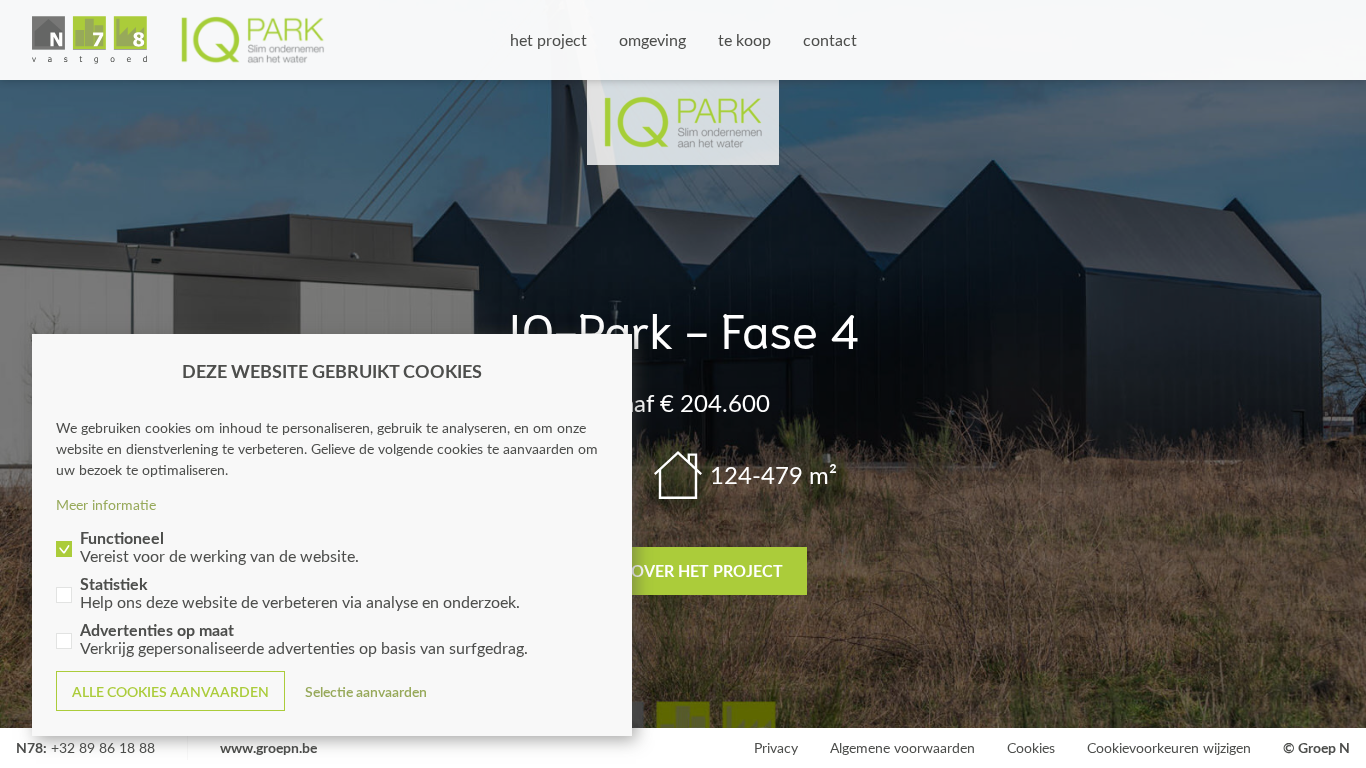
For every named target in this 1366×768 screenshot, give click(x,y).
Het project (548, 39)
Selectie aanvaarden (366, 691)
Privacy (776, 747)
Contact (830, 39)
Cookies (1031, 747)
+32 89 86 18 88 (103, 747)
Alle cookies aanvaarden (170, 691)
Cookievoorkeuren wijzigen (1169, 747)
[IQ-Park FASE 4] (178, 40)
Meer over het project (683, 570)
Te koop (744, 39)
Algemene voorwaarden (902, 747)
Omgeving (652, 39)
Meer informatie (106, 504)
